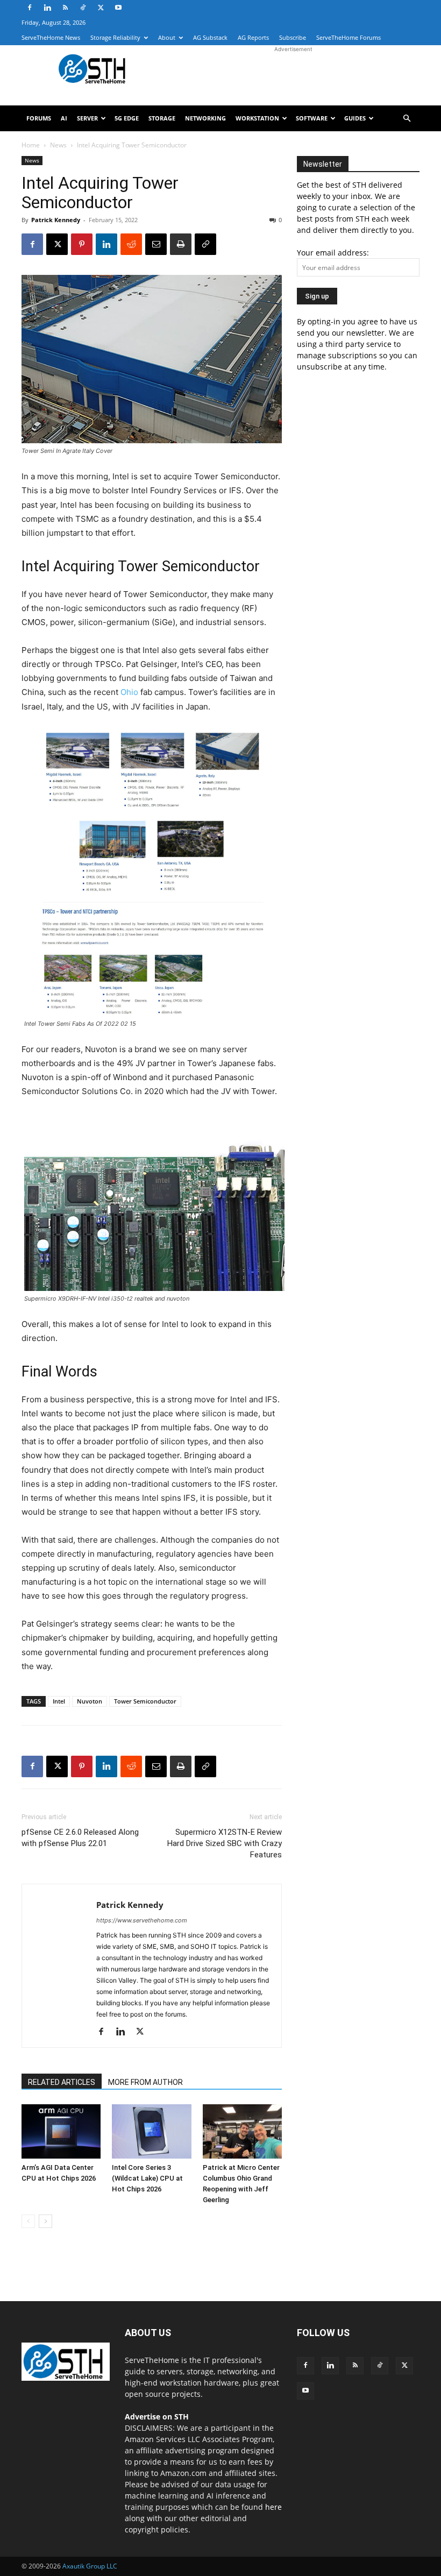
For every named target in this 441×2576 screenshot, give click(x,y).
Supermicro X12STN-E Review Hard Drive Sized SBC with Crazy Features (225, 1843)
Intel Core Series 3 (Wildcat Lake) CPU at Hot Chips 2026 (147, 2178)
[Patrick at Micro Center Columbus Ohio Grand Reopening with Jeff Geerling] (242, 2131)
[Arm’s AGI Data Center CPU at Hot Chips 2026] (61, 2131)
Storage (162, 118)
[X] (101, 8)
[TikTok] (83, 8)
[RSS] (65, 8)
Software (312, 118)
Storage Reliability (115, 37)
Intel (59, 1701)
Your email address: (333, 253)
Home (31, 145)
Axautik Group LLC (90, 2566)
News (58, 145)
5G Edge (127, 118)
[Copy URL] (205, 244)
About (167, 37)
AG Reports (253, 37)
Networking (205, 118)
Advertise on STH (157, 2417)
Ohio (129, 692)
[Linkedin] (47, 8)
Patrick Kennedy (56, 220)
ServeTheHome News (51, 37)
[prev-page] (28, 2221)
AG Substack (210, 37)
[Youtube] (118, 8)
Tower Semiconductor (145, 1701)
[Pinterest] (82, 244)
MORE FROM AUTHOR (145, 2082)
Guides (355, 118)
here (273, 2507)
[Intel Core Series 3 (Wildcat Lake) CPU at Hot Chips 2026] (151, 2131)
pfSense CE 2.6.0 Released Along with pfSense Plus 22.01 (80, 1838)
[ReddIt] (131, 244)
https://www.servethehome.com (142, 1920)
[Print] (181, 244)
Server (87, 118)
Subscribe (293, 37)
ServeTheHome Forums (348, 37)
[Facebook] (30, 8)
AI (64, 118)
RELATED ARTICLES (62, 2082)
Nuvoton (90, 1701)
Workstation (257, 118)
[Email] (156, 244)
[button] (407, 119)
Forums (39, 118)
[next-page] (45, 2221)
